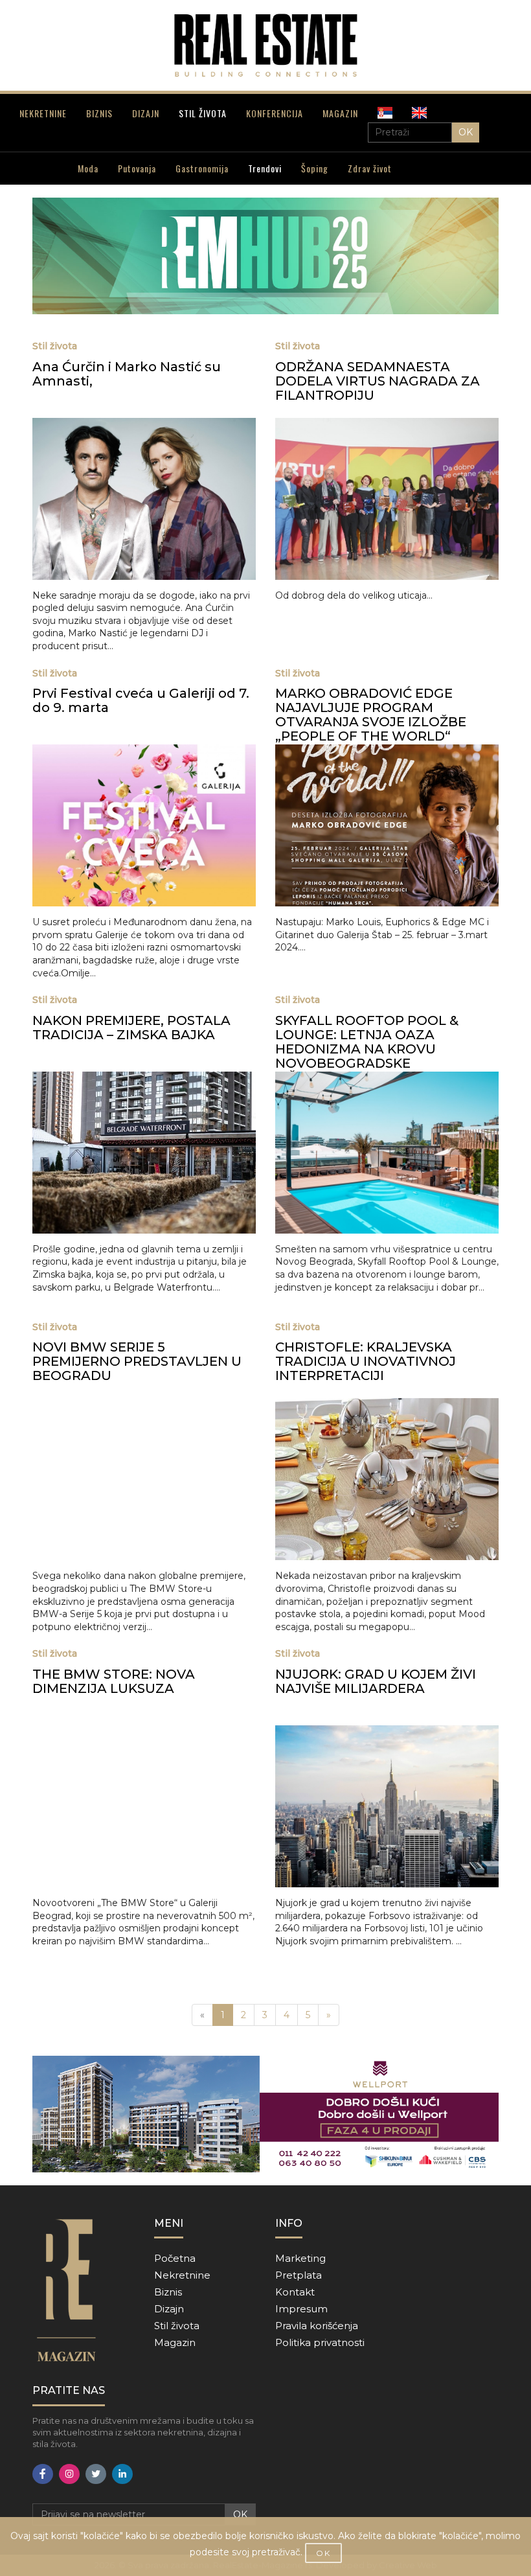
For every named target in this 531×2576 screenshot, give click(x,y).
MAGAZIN (340, 113)
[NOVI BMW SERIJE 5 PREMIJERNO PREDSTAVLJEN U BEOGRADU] (144, 1479)
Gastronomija (202, 168)
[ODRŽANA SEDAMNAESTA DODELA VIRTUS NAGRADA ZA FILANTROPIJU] (387, 499)
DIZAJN (146, 113)
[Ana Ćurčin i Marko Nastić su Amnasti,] (144, 499)
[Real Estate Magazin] (265, 45)
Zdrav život (370, 168)
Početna (175, 2258)
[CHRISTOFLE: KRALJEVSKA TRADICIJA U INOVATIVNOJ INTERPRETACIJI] (387, 1479)
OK (466, 132)
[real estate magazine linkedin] (122, 2474)
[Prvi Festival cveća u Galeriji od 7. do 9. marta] (144, 825)
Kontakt (295, 2292)
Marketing (300, 2258)
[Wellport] (265, 2114)
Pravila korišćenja (317, 2326)
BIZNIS (99, 113)
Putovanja (137, 168)
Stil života (177, 2326)
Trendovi (265, 168)
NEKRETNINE (43, 113)
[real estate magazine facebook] (43, 2474)
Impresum (301, 2309)
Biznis (168, 2292)
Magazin (175, 2342)
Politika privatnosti (320, 2342)
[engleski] (419, 113)
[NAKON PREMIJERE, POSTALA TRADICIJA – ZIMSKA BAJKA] (144, 1153)
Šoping (315, 168)
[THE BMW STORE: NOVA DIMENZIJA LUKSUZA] (144, 1806)
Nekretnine (182, 2275)
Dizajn (169, 2309)
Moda (88, 168)
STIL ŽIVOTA (203, 113)
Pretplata (299, 2275)
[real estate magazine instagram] (69, 2474)
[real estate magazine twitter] (96, 2474)
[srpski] (385, 113)
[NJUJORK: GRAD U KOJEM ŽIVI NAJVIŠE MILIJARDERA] (387, 1806)
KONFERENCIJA (275, 113)
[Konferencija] (265, 256)
